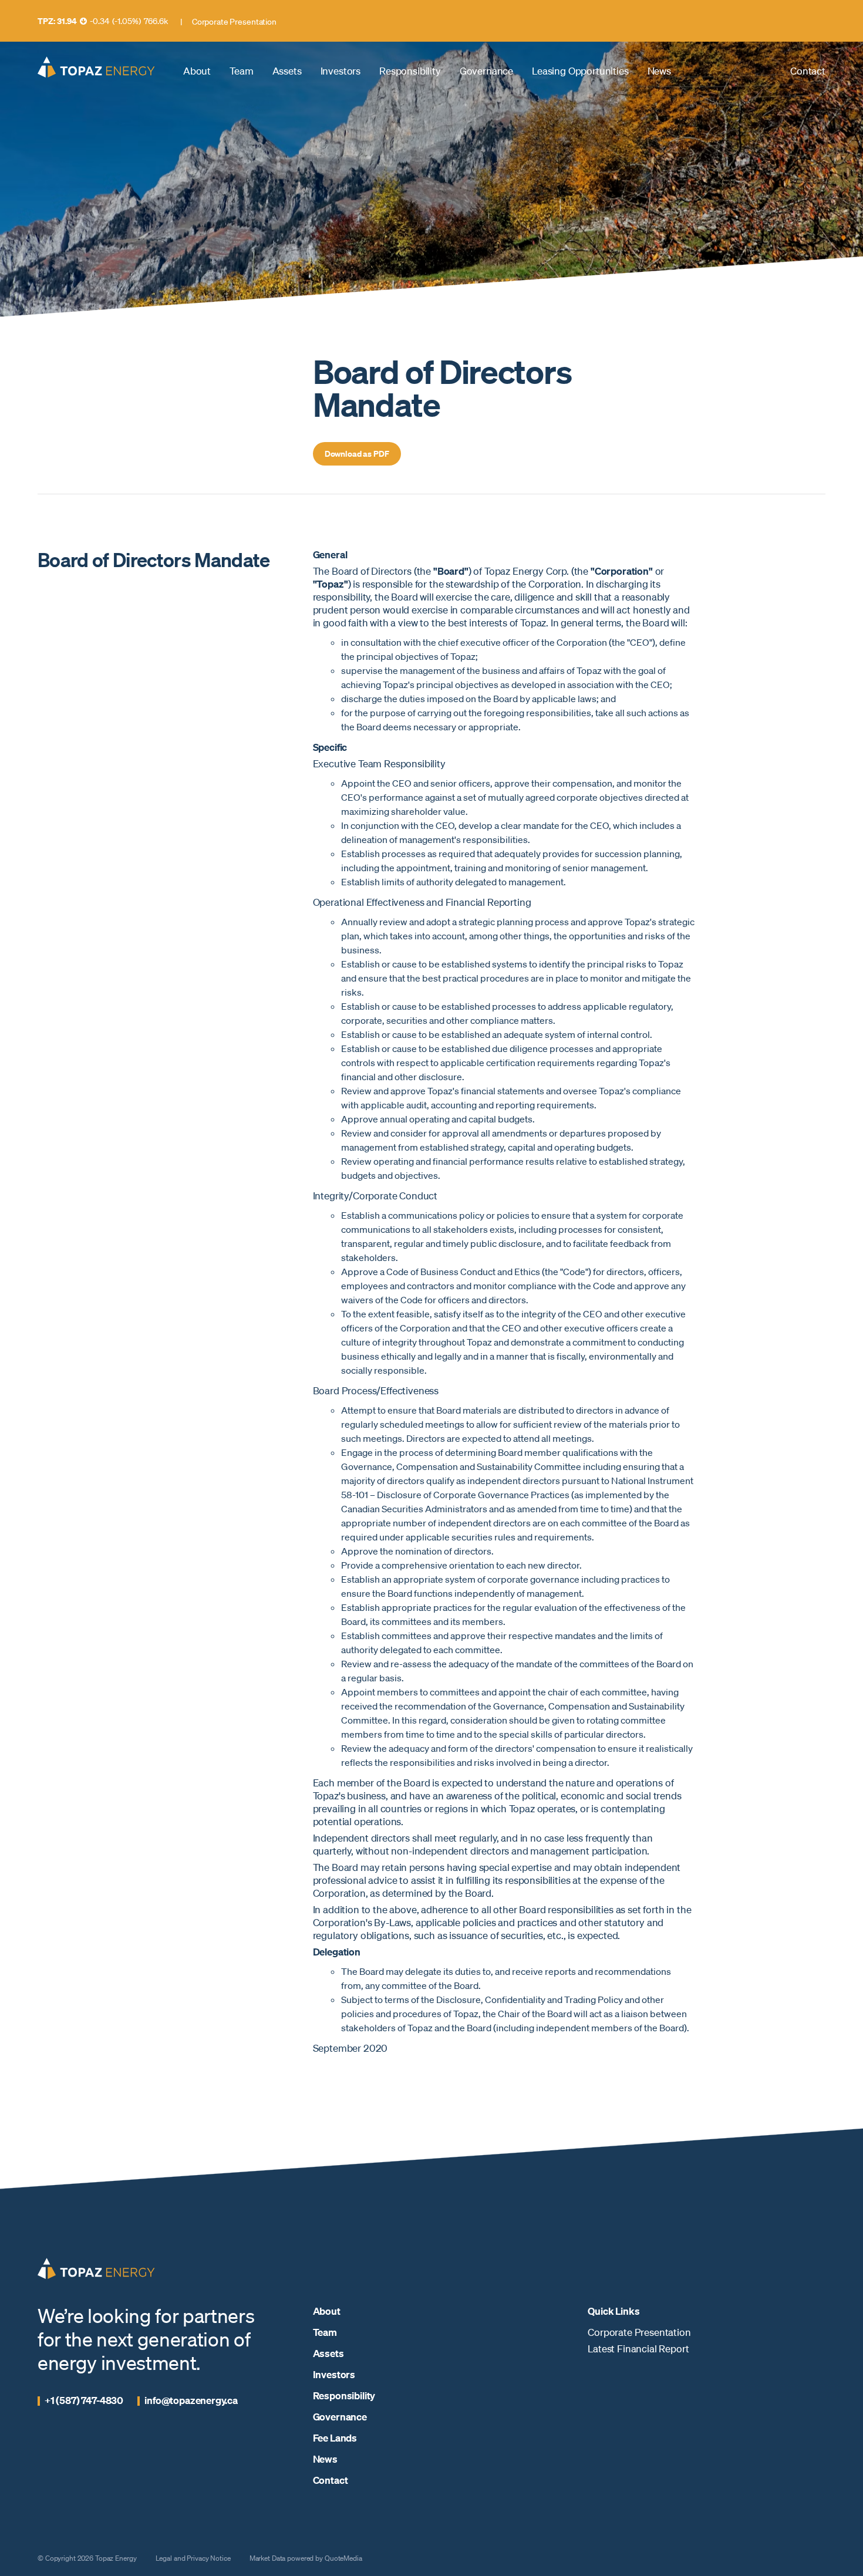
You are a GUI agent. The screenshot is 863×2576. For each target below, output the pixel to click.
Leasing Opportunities (580, 71)
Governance (486, 71)
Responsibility (410, 71)
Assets (287, 71)
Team (241, 71)
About (197, 71)
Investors (341, 71)
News (659, 71)
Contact (808, 71)
